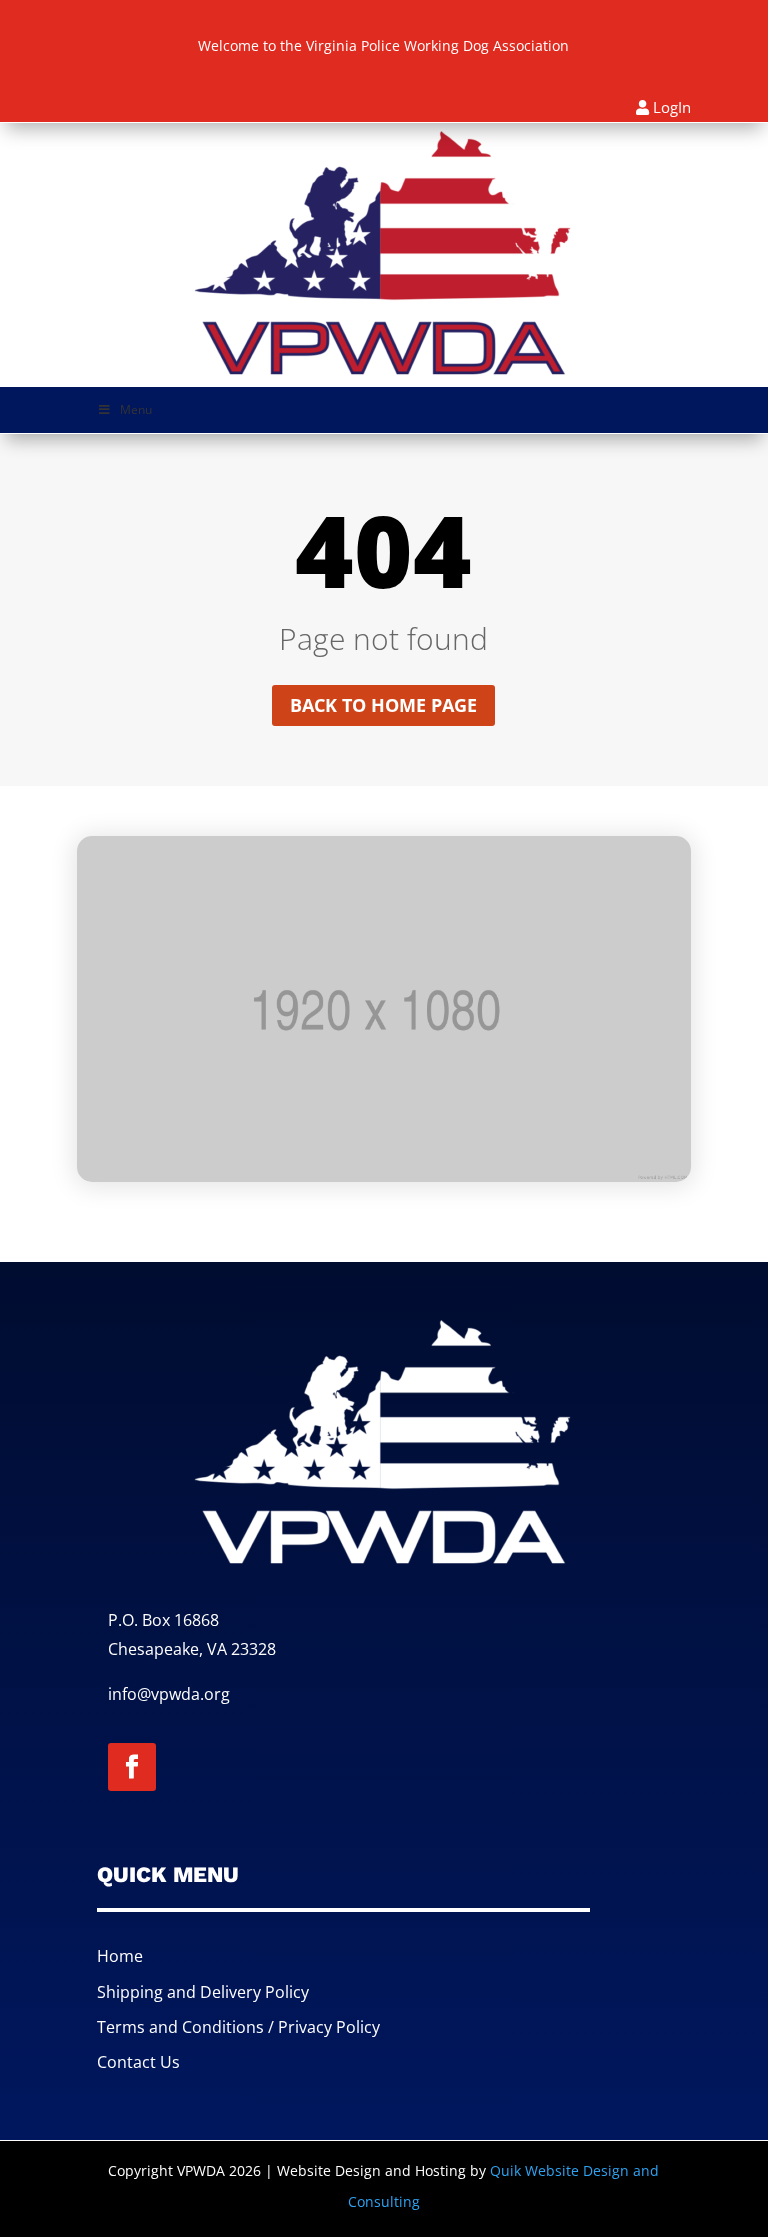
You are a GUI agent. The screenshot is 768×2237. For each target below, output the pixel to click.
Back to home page (383, 705)
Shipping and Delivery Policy (203, 1992)
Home (120, 1956)
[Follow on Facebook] (132, 1767)
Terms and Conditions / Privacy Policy (238, 2027)
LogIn (672, 107)
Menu (136, 409)
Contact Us (138, 2062)
